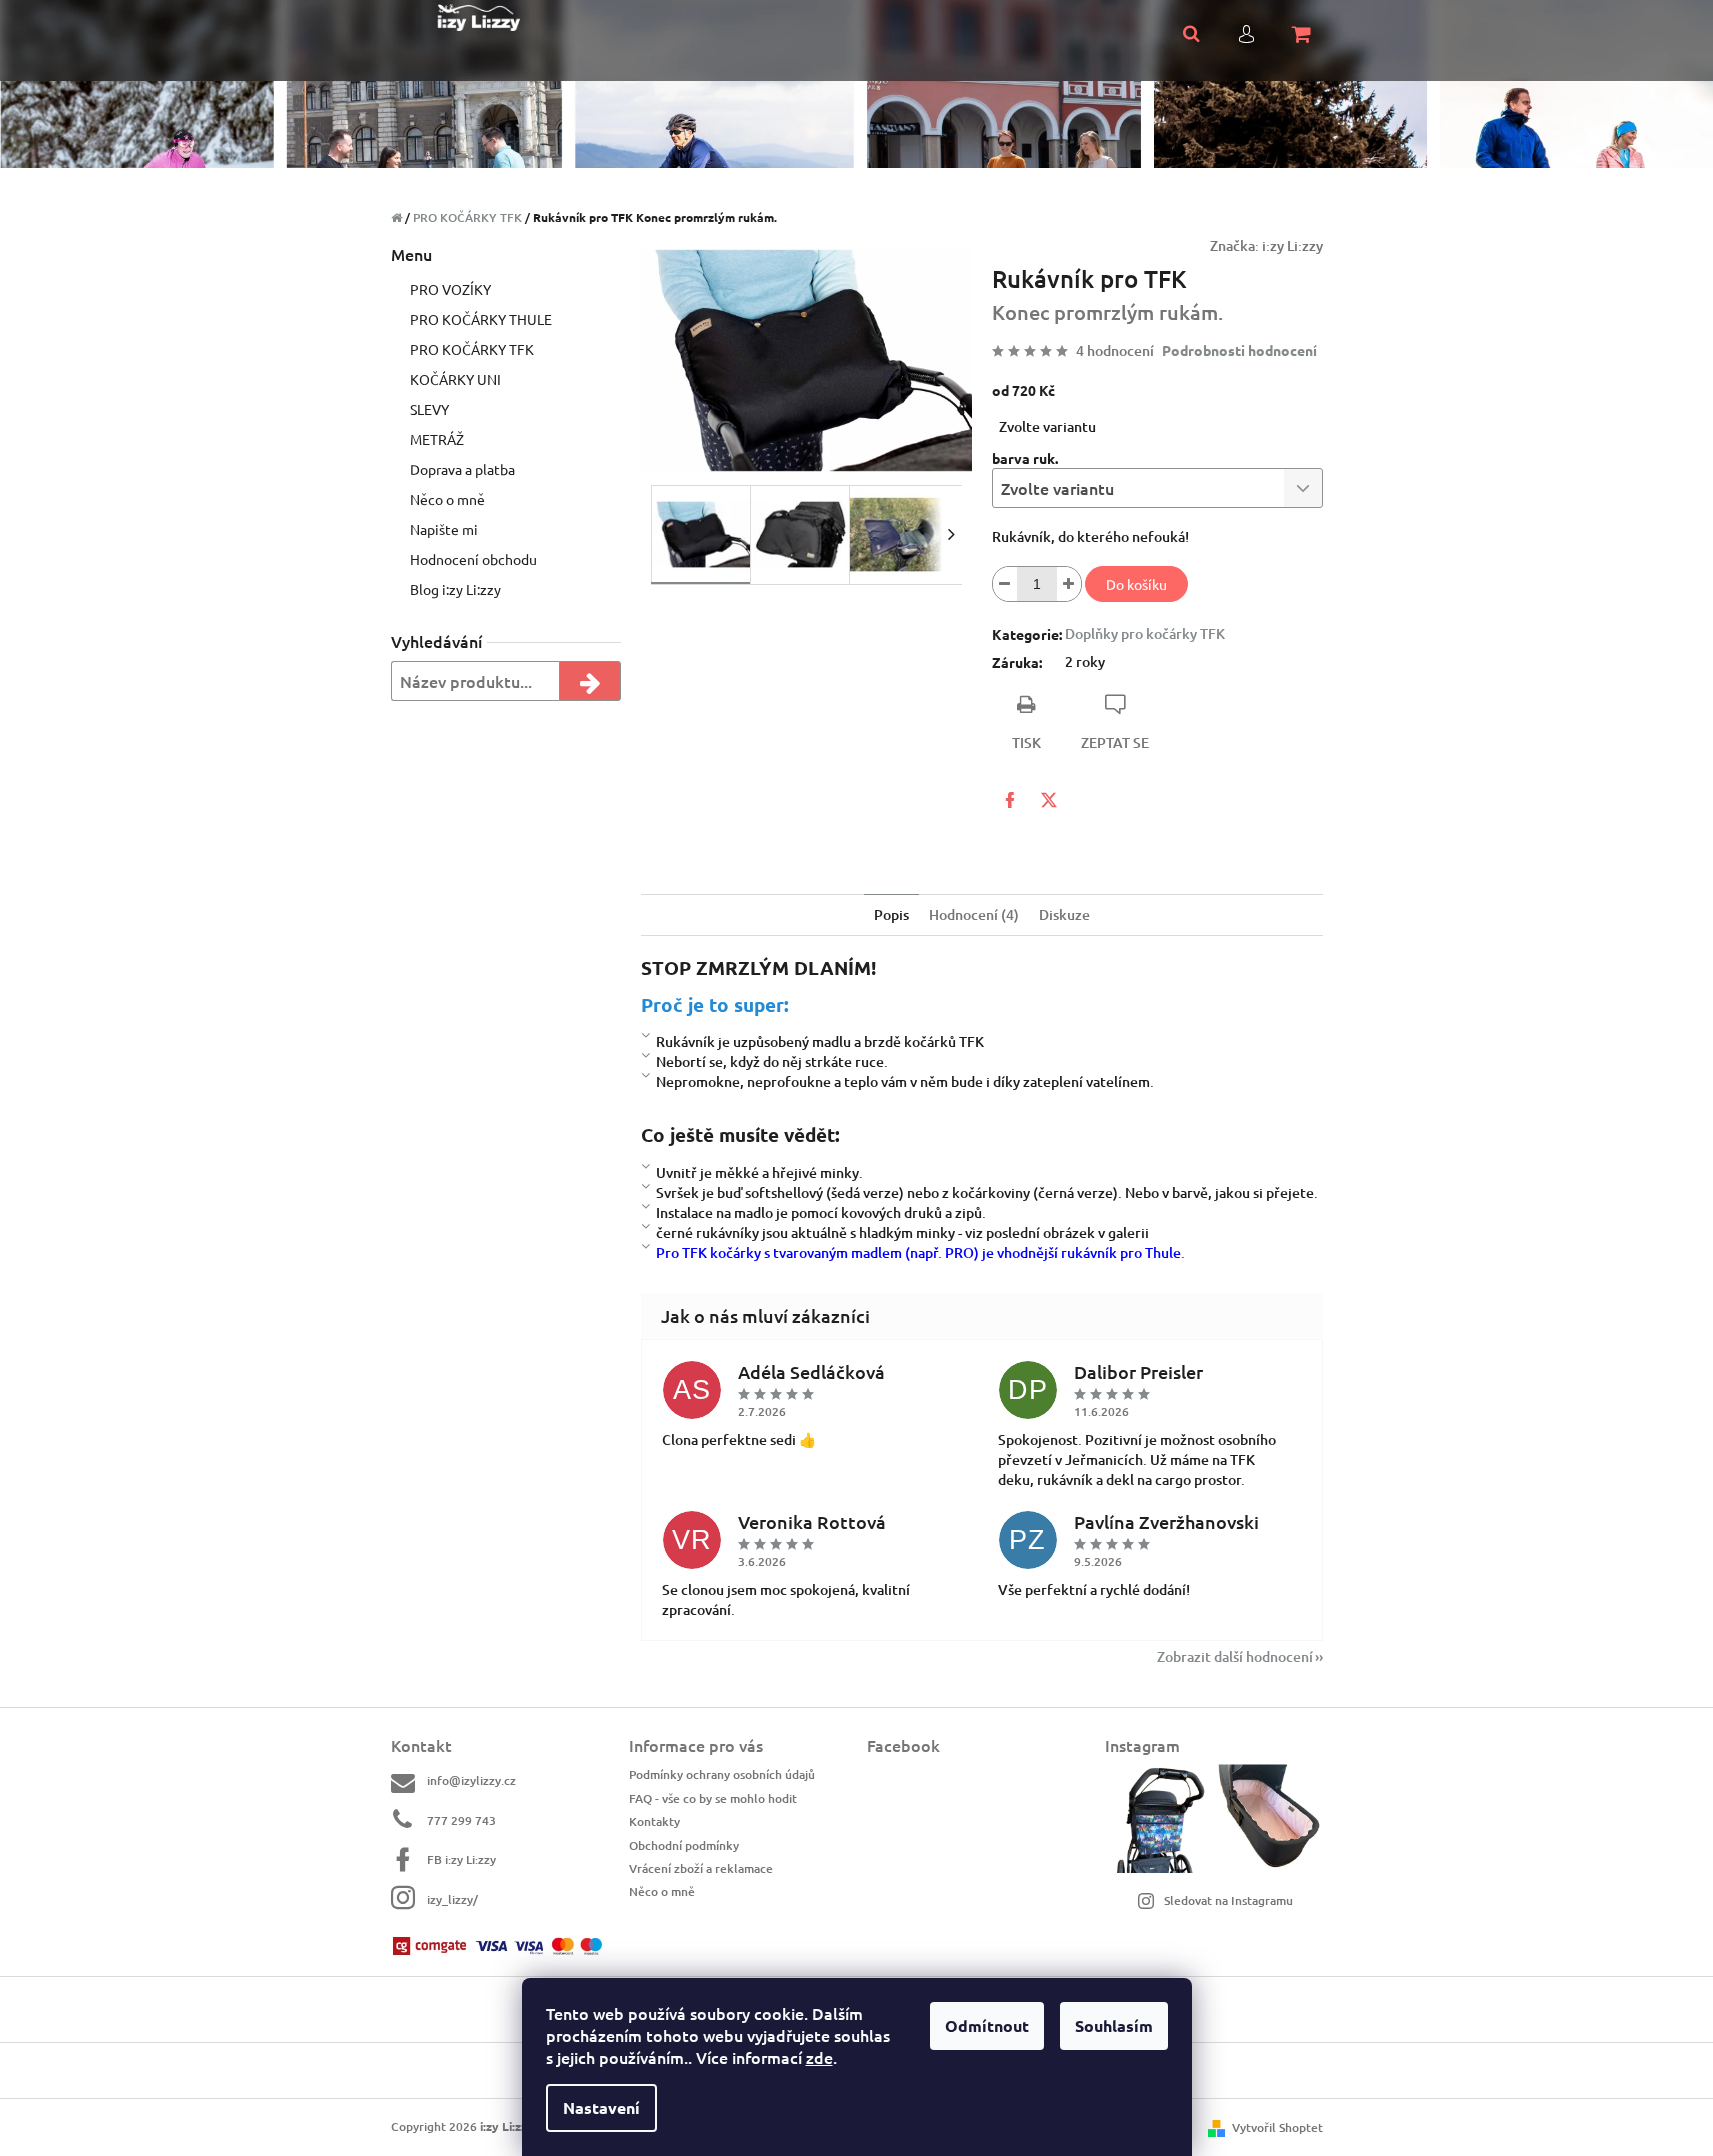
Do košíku (1136, 584)
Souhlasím (1114, 2025)
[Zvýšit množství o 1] (1069, 584)
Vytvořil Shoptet (1277, 2127)
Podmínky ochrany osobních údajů (722, 1774)
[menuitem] (506, 289)
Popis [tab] (891, 914)
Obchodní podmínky (684, 1845)
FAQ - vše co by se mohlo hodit (713, 1798)
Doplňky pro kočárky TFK (1145, 633)
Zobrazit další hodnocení (1235, 1656)
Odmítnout (987, 2025)
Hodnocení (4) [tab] (974, 914)
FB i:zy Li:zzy (461, 1859)
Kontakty (654, 1821)
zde (819, 2057)
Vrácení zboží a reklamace (701, 1868)
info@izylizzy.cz (471, 1780)
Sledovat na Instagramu (1228, 1900)
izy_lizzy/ (452, 1899)
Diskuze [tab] (1064, 914)
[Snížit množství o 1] (1005, 584)
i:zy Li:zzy (1292, 245)
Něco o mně (662, 1891)
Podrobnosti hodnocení (1239, 350)
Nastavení (601, 2107)
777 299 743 (461, 1820)
